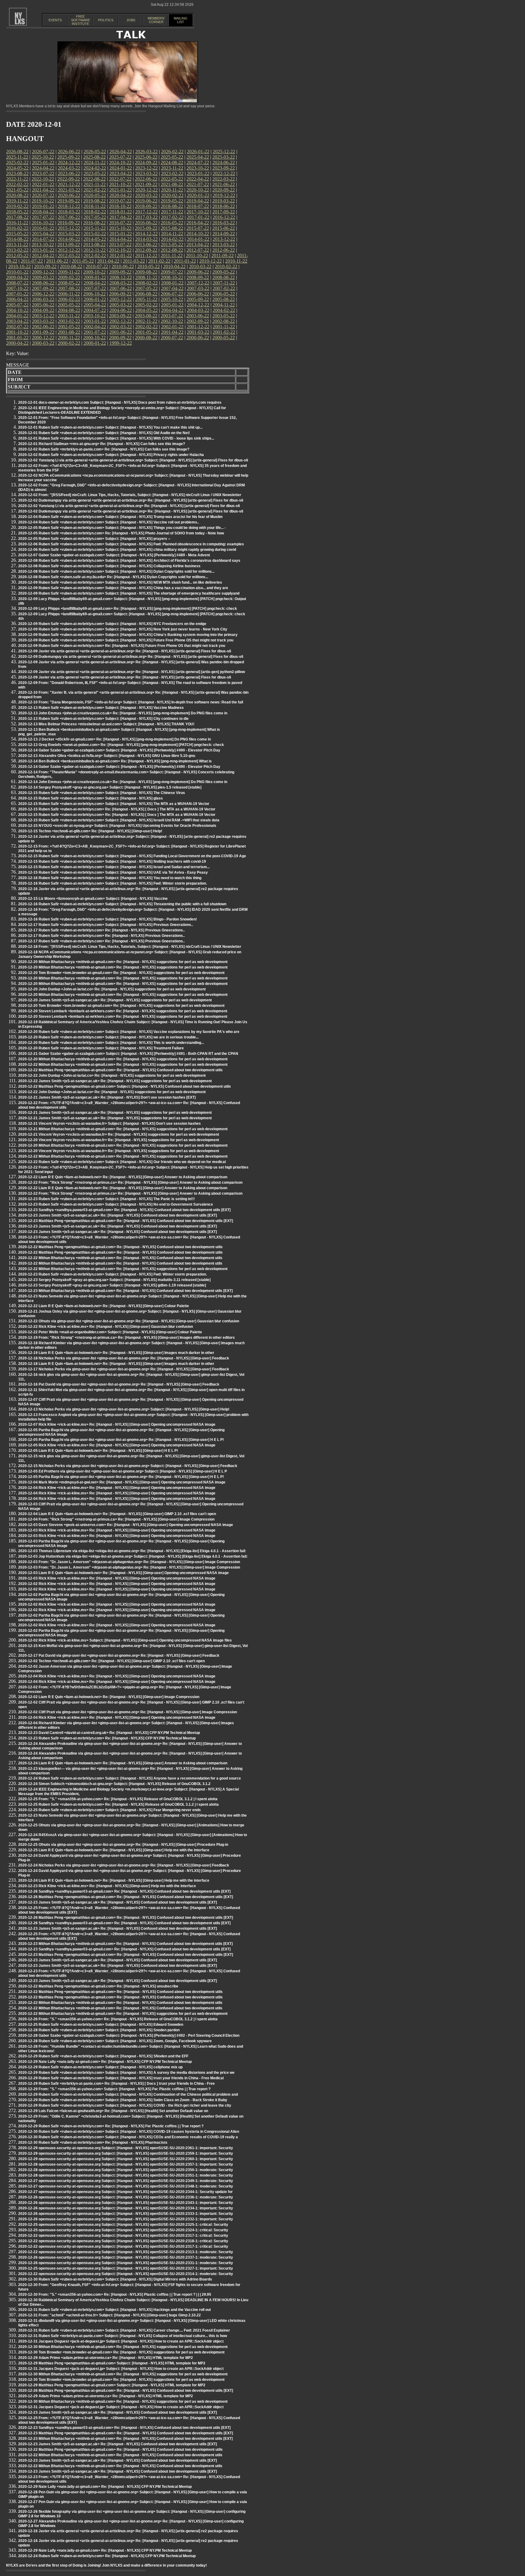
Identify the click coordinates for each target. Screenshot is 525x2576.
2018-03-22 (69, 212)
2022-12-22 (224, 173)
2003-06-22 (198, 316)
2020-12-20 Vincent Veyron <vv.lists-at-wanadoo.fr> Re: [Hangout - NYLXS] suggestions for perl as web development (119, 1140)
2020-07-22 (43, 195)
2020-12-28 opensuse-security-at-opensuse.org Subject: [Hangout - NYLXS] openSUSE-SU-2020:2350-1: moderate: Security (126, 2170)
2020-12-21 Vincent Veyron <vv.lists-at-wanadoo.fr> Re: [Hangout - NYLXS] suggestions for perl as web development (119, 1134)
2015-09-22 (146, 228)
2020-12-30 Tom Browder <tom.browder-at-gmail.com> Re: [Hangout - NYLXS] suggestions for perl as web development (121, 2352)
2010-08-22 (71, 266)
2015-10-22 (120, 228)
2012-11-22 (95, 250)
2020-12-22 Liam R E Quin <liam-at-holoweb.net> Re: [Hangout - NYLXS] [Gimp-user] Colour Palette (104, 1306)
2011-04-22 (108, 261)
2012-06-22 (224, 250)
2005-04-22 (95, 305)
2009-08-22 (146, 272)
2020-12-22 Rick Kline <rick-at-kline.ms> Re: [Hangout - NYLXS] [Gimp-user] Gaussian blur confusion (106, 1327)
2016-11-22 (17, 223)
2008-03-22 (121, 283)
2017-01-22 (198, 217)
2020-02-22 (172, 195)
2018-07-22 (198, 206)
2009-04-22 (17, 277)
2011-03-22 (134, 261)
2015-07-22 (198, 228)
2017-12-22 (146, 212)
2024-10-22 (120, 162)
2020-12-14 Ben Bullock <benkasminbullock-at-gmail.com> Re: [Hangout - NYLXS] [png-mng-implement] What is (115, 761)
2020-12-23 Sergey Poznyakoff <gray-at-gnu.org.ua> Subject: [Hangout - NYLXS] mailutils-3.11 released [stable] (114, 1280)
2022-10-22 (43, 179)
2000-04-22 (17, 343)
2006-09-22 (120, 294)
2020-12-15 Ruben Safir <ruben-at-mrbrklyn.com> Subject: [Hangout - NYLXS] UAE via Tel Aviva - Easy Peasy (113, 872)
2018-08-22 (172, 206)
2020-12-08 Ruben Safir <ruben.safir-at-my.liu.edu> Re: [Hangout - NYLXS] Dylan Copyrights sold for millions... (113, 577)
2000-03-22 (43, 343)
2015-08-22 (172, 228)
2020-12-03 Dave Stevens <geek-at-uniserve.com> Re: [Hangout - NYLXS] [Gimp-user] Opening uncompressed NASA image (126, 1525)
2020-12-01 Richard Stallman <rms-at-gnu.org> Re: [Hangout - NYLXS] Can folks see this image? (102, 444)
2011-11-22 (172, 256)
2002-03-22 (121, 327)
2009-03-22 (43, 277)
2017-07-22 (43, 217)
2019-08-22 (94, 201)
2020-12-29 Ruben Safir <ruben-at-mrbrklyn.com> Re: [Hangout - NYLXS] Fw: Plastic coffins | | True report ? (111, 2126)
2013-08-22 (94, 245)
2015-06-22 (224, 228)
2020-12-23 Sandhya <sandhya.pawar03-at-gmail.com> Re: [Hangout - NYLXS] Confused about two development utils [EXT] (124, 1210)
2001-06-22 (121, 332)
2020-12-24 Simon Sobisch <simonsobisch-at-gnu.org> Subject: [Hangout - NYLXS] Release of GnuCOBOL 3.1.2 (114, 1784)
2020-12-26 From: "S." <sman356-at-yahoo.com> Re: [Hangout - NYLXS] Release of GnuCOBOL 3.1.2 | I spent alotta (118, 2019)
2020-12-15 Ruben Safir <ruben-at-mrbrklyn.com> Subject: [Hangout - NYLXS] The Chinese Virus (102, 793)
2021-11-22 (95, 184)
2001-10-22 (17, 332)
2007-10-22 (17, 288)
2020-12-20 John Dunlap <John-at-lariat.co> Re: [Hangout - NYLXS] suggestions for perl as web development (112, 989)
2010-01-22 (17, 272)
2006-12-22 (43, 294)
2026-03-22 (146, 152)
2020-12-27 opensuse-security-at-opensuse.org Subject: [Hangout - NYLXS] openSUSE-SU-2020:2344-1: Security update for (125, 2192)
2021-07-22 (198, 184)
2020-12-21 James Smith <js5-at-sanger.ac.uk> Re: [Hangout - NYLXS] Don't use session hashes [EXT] (107, 1097)
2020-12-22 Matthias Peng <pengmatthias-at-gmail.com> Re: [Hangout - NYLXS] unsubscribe (98, 1986)
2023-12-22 (146, 168)
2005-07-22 (17, 305)
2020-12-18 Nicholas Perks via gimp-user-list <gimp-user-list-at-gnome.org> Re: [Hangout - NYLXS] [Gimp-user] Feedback (124, 1358)
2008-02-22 (146, 283)
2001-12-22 (198, 327)
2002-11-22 (146, 321)
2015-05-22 (17, 234)
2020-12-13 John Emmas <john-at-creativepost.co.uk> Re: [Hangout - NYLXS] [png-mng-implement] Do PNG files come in (123, 713)
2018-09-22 (146, 206)
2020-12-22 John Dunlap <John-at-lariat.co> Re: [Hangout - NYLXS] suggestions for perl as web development (112, 1076)
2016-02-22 (17, 228)
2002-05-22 (69, 327)
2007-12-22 (198, 283)
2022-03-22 (224, 179)
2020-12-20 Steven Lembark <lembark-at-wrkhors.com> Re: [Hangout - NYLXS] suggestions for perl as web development (123, 1011)
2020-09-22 (224, 190)
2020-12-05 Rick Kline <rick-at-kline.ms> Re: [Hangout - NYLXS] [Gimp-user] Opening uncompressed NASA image (117, 1445)
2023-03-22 (146, 173)
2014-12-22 (146, 234)
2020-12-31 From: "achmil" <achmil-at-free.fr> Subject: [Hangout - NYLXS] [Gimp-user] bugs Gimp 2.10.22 (110, 2315)
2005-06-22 (43, 305)
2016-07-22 (120, 223)
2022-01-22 (43, 184)
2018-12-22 (69, 206)
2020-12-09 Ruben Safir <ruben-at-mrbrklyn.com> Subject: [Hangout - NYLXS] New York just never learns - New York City (123, 629)
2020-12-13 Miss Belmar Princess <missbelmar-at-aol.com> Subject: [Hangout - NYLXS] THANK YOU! (106, 724)
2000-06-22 (198, 338)
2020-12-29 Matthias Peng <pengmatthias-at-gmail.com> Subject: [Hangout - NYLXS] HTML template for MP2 (112, 2363)
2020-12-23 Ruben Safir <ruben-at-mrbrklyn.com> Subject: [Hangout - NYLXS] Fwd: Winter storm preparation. (113, 1274)
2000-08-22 (146, 338)
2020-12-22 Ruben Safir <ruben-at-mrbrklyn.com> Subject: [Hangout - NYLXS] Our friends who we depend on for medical (122, 1162)
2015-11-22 (95, 228)
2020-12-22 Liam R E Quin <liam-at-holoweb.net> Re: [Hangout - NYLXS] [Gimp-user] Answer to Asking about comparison (123, 1177)
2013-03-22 (224, 245)
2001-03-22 (198, 332)
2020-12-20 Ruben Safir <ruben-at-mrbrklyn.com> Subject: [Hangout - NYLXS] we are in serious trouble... (108, 1037)
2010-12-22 (211, 261)
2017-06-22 (69, 217)
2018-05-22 (17, 212)
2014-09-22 (224, 234)
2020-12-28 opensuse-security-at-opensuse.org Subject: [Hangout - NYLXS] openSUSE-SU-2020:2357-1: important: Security (126, 2164)
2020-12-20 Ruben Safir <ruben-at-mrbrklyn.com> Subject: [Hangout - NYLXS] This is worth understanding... (111, 1043)
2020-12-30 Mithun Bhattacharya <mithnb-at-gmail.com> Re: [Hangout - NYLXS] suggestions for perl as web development (123, 2347)
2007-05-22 (146, 288)
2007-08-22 (69, 288)
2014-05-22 (95, 239)
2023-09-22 (224, 168)
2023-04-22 (121, 173)
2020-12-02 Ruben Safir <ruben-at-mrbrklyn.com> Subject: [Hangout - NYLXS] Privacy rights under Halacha (111, 455)
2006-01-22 (95, 299)
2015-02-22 (95, 234)
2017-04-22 (121, 217)
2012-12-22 (69, 250)
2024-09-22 (146, 162)
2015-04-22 (43, 234)
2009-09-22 (120, 272)
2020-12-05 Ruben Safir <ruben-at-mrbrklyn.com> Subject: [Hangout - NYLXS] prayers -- (94, 539)
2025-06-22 (146, 157)
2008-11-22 (146, 277)
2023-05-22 (95, 173)
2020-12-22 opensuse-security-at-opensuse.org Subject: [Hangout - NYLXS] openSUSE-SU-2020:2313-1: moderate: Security (126, 2252)
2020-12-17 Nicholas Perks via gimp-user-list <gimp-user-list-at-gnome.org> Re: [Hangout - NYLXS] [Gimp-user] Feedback (124, 1369)
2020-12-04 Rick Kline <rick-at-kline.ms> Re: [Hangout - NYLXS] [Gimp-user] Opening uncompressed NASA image (117, 1488)
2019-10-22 (43, 201)
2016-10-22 (43, 223)
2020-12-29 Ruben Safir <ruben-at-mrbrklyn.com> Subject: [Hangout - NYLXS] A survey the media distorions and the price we (126, 2073)
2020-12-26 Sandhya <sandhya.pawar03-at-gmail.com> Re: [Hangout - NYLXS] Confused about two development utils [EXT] (124, 1891)
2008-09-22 (198, 277)
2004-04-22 (172, 310)
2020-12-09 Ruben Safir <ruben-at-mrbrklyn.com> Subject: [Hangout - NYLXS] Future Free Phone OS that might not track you (126, 640)
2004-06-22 (121, 310)
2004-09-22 (43, 310)
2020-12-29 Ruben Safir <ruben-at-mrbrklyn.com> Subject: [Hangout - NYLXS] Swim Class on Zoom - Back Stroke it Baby (123, 2100)
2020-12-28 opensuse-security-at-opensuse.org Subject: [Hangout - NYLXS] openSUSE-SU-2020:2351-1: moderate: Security (126, 2175)
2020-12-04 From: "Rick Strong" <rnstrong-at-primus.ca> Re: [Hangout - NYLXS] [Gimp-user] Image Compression (116, 1519)
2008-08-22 (224, 277)
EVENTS (55, 20)
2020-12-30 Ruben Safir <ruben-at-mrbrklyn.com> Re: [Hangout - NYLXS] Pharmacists (93, 2143)
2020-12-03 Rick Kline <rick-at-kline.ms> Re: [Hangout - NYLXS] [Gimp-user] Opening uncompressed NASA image (117, 1530)
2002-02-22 (146, 327)
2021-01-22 (121, 190)
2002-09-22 (198, 321)
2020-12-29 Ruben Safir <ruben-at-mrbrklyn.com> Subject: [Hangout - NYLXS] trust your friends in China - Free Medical (121, 2078)
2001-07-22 (95, 332)
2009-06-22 (198, 272)
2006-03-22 (43, 299)
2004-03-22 (198, 310)
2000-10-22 (94, 338)
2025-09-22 (69, 157)
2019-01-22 (43, 206)
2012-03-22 (69, 256)
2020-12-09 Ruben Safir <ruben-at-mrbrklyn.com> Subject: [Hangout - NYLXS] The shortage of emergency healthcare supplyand (129, 593)
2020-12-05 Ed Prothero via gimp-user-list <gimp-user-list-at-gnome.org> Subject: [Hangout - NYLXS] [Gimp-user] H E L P (123, 1471)
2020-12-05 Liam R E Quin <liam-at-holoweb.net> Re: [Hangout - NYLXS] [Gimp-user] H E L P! (98, 1451)
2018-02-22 (95, 212)
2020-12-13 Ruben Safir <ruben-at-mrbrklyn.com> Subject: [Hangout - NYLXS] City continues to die (103, 719)
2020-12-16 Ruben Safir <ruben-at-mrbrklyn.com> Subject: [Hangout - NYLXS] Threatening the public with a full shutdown (122, 904)
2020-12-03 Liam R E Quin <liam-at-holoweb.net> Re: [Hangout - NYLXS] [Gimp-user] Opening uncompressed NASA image (124, 1573)
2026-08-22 (17, 152)
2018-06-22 (224, 206)
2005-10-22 (172, 299)
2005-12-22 (121, 299)
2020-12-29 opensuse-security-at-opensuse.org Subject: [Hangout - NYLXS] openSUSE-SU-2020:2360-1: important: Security (126, 2159)
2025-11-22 (17, 157)
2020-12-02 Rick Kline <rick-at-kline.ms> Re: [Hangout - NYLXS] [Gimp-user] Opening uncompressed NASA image (117, 1584)
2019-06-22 (146, 201)
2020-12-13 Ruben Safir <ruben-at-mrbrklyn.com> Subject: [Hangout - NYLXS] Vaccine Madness (101, 708)
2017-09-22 (224, 212)
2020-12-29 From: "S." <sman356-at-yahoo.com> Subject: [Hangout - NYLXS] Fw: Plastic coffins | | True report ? (114, 2089)
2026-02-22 (172, 152)
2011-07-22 (32, 261)
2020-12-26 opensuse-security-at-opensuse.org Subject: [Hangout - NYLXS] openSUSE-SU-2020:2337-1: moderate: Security (126, 2257)
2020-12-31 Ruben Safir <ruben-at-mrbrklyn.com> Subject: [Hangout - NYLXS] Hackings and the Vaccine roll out (115, 2310)
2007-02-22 (224, 288)
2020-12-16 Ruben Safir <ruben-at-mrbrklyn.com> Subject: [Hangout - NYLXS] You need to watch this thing (110, 878)
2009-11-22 (69, 272)
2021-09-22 (146, 184)
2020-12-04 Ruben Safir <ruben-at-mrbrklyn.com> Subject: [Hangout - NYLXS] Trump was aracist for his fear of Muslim (120, 517)
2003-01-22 (95, 321)
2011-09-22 (223, 256)
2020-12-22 (146, 190)
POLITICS (106, 20)
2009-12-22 (43, 272)
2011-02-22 (159, 261)
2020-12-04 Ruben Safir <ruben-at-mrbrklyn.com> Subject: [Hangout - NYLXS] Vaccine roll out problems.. (109, 522)
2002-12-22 (121, 321)
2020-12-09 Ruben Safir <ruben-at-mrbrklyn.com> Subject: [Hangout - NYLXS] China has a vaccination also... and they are (123, 588)
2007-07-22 (95, 288)
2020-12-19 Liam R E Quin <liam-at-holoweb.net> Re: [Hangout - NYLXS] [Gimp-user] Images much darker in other (116, 1353)
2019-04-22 (198, 201)
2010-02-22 (226, 266)
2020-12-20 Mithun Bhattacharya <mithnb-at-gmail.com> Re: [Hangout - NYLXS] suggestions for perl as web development (123, 962)
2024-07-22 (198, 162)
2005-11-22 (146, 299)
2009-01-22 (95, 277)
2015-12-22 (69, 228)
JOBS (131, 20)
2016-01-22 (43, 228)
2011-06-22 (57, 261)
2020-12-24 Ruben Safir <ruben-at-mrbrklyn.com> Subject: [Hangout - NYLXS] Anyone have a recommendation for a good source (130, 1778)
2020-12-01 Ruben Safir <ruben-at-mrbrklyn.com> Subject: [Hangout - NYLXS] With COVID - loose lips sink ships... (116, 438)
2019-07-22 (120, 201)
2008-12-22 (121, 277)
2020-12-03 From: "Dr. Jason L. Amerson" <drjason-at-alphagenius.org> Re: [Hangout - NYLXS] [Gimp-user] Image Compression (129, 1562)
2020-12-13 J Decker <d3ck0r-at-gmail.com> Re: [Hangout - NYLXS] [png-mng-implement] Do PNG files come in (115, 739)
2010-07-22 (97, 266)
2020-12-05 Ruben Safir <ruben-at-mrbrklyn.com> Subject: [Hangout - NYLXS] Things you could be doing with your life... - (122, 528)
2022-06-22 (146, 179)
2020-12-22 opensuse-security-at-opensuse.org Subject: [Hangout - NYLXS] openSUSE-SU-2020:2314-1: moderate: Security (126, 2274)
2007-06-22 (121, 288)
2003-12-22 (43, 316)
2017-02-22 (172, 217)
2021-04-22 (43, 190)
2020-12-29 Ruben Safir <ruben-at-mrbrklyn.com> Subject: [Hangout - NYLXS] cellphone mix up (100, 2067)
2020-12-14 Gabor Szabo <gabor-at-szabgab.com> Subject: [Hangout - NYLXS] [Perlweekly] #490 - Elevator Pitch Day (119, 750)
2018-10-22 (120, 206)
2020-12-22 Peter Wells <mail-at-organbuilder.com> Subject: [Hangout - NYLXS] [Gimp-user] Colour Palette (110, 1332)
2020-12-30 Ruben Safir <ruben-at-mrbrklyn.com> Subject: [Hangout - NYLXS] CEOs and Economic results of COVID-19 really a (128, 2137)
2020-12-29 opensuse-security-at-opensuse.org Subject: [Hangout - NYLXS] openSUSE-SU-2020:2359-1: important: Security (126, 2153)
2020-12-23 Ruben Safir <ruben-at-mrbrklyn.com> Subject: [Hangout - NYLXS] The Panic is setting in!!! (106, 1199)
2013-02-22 (17, 250)
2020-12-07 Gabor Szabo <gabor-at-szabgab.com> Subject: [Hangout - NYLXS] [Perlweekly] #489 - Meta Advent (114, 555)
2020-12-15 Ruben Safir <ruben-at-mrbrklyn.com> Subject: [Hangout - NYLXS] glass (91, 798)
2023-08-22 (17, 173)
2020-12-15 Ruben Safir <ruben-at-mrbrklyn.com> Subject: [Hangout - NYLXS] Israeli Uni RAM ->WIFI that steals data (119, 820)
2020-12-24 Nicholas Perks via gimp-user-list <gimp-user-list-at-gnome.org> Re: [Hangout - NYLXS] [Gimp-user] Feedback (124, 1865)
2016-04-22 (198, 223)
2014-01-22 (198, 239)
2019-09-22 (69, 201)
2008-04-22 (95, 283)
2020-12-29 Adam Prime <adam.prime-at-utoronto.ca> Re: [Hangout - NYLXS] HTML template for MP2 (106, 2358)
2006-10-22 (94, 294)
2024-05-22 (17, 168)
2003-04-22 (17, 321)
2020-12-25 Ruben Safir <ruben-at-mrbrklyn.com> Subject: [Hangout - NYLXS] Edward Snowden (101, 2025)
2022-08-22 (94, 179)
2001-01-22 (17, 338)
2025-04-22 (198, 157)
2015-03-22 (69, 234)
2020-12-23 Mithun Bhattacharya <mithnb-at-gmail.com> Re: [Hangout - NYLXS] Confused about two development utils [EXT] (125, 1291)
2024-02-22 (95, 168)
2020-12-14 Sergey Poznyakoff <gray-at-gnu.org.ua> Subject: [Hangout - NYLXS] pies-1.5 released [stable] (110, 787)
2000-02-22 (69, 343)
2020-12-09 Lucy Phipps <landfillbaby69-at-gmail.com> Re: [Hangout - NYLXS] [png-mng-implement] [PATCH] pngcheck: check (128, 609)
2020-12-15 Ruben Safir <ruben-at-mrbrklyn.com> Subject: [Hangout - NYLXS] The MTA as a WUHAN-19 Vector (114, 804)
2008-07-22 (17, 283)
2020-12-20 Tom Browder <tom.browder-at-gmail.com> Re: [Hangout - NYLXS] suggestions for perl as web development (121, 973)
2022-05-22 (172, 179)
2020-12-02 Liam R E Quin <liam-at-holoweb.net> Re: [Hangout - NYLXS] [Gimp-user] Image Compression (109, 1697)
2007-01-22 (17, 294)
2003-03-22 (43, 321)
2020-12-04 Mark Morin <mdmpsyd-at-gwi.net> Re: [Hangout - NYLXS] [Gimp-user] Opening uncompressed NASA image (122, 1482)
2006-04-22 (17, 299)
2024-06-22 (224, 162)
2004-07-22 (95, 310)
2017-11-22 (172, 212)
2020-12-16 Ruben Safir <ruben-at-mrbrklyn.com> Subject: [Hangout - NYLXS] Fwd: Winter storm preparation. (113, 883)
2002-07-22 (17, 327)
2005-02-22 (146, 305)
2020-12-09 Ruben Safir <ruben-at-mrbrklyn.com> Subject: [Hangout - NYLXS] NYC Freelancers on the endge (112, 624)
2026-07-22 (43, 152)
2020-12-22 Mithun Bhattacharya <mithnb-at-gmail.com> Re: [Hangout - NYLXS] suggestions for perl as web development (123, 1065)
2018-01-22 (121, 212)
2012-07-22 (198, 250)
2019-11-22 (17, 201)
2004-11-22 (224, 305)
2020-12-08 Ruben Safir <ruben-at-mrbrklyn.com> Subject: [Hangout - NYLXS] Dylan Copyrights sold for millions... (116, 571)
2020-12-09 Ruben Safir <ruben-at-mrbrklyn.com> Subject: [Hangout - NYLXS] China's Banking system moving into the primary (128, 635)
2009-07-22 (172, 272)
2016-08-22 (94, 223)
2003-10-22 (94, 316)
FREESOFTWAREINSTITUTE (81, 20)
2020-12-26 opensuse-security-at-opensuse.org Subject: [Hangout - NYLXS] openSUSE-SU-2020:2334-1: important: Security (126, 2208)
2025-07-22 (120, 157)
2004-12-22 (198, 305)
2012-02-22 (95, 256)
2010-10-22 (19, 266)
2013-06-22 (146, 245)
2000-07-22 (172, 338)
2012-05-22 (17, 256)
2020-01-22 (198, 195)
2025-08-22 (94, 157)
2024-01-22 (121, 168)
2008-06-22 (43, 283)
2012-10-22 (120, 250)
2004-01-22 (17, 316)
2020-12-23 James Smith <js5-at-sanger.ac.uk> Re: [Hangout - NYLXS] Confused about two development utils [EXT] (118, 1215)
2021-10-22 (120, 184)
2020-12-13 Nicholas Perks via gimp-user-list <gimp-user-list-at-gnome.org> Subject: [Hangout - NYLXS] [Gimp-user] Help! (124, 1409)
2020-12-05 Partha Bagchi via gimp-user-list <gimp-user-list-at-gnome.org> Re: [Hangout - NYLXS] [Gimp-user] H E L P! (121, 1440)
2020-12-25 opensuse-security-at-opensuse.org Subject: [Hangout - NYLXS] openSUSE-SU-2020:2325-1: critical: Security (123, 2225)
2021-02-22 (95, 190)
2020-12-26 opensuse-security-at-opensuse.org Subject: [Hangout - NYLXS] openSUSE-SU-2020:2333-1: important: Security (126, 2214)
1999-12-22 (121, 343)
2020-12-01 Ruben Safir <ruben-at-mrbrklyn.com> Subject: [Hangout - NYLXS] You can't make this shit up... (110, 427)
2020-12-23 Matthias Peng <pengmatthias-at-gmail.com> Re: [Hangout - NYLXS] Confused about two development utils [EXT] (126, 1221)
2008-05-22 (69, 283)
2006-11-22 (69, 294)
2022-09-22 (69, 179)
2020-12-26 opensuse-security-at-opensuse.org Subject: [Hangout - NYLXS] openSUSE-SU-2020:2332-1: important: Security (126, 2219)
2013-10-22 (43, 245)
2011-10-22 (197, 256)
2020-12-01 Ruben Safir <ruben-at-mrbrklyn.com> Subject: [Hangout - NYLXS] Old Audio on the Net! (104, 433)
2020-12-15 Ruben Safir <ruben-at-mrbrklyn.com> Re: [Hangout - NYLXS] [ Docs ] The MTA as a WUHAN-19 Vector (117, 809)
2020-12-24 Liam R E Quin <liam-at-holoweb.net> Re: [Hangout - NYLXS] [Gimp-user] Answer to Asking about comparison (123, 1763)
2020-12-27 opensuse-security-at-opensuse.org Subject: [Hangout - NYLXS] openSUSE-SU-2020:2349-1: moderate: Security (126, 2181)
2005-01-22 (172, 305)
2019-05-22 (172, 201)
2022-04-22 (198, 179)
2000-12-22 (43, 338)
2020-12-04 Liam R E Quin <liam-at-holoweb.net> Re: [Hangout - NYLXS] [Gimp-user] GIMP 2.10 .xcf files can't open (117, 1514)
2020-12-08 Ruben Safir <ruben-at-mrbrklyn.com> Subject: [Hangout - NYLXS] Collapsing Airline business (109, 566)
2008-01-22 (172, 283)
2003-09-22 (120, 316)
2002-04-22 (95, 327)
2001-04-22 (172, 332)
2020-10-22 (198, 190)
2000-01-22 (95, 343)
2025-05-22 (172, 157)
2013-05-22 (172, 245)
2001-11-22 (224, 327)
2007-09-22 (43, 288)
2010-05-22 (149, 266)
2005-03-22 (121, 305)
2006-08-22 (146, 294)
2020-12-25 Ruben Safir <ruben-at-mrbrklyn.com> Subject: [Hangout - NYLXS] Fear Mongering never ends (110, 1810)
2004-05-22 (146, 310)
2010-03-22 (200, 266)
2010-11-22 (236, 261)
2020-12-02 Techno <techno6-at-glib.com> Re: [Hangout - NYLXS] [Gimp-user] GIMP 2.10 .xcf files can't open (112, 1661)
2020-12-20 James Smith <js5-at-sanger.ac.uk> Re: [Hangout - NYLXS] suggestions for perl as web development (115, 1000)
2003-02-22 (69, 321)
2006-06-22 (198, 294)
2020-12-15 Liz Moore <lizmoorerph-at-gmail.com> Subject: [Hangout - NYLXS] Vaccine (93, 899)
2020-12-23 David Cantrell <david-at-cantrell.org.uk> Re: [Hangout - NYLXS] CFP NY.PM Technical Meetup (109, 1733)
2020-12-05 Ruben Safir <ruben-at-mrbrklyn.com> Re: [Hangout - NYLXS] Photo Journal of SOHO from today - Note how (121, 533)
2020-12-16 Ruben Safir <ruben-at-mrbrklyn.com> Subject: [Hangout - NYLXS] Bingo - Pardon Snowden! (108, 919)
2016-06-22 (146, 223)
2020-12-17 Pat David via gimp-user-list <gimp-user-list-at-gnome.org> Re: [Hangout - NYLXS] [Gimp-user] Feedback (119, 1656)
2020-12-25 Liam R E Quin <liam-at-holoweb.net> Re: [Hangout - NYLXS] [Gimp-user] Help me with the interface (114, 1850)
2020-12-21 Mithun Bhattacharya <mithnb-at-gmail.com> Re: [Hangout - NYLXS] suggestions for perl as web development (123, 1129)
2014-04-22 (121, 239)
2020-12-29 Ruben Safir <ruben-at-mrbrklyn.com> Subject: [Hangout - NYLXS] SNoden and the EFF (103, 2056)
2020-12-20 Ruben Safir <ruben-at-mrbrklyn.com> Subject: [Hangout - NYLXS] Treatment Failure (101, 1048)
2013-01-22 (43, 250)
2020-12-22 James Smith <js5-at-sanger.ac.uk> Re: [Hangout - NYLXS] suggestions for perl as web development (115, 1081)
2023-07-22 (43, 173)
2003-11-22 (69, 316)
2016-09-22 (69, 223)
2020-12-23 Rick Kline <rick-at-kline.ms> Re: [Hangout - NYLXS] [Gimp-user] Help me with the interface (107, 1886)
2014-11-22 (172, 234)
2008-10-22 (172, 277)
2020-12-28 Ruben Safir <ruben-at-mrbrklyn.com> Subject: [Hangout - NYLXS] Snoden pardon (99, 2030)
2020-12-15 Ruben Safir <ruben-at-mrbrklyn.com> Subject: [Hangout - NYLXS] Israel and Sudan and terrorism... (114, 867)
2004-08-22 (69, 310)
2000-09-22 (120, 338)
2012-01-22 (121, 256)
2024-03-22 (69, 168)
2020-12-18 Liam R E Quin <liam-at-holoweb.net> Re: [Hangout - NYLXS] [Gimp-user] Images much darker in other (116, 1364)
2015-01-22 (121, 234)
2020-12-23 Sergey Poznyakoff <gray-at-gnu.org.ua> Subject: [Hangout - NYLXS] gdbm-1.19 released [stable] (112, 1285)
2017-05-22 (95, 217)
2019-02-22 (17, 206)
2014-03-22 (146, 239)
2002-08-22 (224, 321)
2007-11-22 (224, 283)
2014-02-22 (172, 239)
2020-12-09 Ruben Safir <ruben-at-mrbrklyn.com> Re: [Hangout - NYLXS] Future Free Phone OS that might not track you (122, 646)
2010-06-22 (123, 266)
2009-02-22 (69, 277)
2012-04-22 (43, 256)
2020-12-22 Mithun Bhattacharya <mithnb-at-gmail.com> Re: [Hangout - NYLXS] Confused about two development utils (120, 1258)
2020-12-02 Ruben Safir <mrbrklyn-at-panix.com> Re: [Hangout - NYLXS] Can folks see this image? (104, 449)
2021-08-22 (172, 184)
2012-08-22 (172, 250)
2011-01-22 (185, 261)
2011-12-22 (146, 256)
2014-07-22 (43, 239)
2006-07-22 (172, 294)
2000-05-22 (224, 338)
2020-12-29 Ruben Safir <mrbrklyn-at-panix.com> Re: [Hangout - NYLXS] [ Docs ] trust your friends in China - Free (117, 2084)
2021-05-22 (17, 190)
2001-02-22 (224, 332)
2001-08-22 (69, 332)
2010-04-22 (174, 266)
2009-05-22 (224, 272)
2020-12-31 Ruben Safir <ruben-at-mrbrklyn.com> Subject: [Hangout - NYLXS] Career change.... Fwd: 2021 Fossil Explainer (124, 2330)
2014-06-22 (69, 239)
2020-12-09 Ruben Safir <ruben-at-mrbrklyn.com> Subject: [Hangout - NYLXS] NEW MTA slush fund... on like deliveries (120, 582)
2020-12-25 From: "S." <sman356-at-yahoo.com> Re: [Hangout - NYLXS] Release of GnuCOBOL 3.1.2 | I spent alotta (118, 1799)
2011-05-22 (83, 261)
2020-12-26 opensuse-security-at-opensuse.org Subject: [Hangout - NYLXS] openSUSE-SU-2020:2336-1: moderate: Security (126, 2197)
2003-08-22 (146, 316)
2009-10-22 (94, 272)
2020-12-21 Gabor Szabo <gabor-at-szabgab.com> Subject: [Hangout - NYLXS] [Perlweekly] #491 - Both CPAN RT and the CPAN (128, 1054)
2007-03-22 (198, 288)
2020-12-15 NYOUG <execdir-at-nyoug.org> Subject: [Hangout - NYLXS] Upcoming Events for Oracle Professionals (117, 826)
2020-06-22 (69, 195)
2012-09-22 (146, 250)
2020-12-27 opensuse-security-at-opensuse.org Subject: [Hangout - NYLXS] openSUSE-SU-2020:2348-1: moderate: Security (126, 2186)
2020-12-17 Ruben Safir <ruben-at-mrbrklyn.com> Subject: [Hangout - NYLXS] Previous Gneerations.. (106, 925)
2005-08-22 (224, 299)
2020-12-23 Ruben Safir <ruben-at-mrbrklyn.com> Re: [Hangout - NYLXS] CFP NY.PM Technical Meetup (107, 1738)
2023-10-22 (198, 168)
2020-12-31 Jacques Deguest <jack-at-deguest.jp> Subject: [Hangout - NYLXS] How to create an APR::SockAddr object (121, 2341)
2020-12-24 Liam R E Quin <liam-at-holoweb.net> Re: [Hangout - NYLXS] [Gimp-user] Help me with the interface (114, 1880)
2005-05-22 (69, 305)
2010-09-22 (45, 266)
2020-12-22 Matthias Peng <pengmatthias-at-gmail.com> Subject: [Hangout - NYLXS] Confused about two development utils (125, 1086)
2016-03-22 (224, 223)
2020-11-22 (172, 190)
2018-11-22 (95, 206)
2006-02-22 (69, 299)
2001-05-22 (146, 332)
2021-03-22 (69, 190)
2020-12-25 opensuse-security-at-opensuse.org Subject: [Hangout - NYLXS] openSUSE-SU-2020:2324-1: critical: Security (123, 2230)
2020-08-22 (17, 195)
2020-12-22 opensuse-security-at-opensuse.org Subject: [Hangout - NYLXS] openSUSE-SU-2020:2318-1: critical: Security (123, 2241)
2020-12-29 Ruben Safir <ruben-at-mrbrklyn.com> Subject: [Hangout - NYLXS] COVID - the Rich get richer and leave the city (125, 2105)
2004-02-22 (224, 310)
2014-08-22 (17, 239)
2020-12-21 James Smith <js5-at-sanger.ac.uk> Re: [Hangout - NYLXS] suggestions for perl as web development (115, 1113)
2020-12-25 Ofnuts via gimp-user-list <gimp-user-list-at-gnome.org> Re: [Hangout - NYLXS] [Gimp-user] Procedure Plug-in (123, 1845)
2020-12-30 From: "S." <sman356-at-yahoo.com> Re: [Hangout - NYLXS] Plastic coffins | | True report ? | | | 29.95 (115, 2295)
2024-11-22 (95, 162)
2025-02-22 (17, 162)
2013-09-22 (69, 245)
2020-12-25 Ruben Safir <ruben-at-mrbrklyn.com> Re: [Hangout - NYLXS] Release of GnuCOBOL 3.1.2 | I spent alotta (118, 1804)
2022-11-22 (17, 179)
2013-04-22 (198, 245)
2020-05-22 (95, 195)
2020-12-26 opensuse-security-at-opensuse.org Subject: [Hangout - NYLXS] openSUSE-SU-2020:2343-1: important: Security (126, 2203)
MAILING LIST (181, 20)
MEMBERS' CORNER (156, 20)
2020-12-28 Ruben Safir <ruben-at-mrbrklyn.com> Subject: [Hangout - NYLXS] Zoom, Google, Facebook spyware (115, 2041)
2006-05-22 (224, 294)
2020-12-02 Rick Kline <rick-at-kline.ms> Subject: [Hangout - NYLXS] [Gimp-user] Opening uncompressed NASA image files (125, 1640)
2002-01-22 (172, 327)
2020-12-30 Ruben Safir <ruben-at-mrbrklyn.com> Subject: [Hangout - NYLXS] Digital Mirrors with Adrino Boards (115, 2279)
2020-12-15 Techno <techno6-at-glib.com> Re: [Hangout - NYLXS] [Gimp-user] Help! (90, 831)
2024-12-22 (69, 162)
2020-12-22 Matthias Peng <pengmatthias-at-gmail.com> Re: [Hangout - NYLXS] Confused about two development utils (120, 1070)
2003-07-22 (172, 316)
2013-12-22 (224, 239)
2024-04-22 (43, 168)
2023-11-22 (172, 168)
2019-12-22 (224, 195)
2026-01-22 (198, 152)
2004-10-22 (17, 310)
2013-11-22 (17, 245)
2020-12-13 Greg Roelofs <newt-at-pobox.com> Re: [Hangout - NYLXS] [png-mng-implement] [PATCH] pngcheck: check (121, 745)
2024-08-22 (172, 162)
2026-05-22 (95, 152)
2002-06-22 (43, 327)
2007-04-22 (172, 288)
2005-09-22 (198, 299)
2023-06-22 (69, 173)
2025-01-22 (43, 162)
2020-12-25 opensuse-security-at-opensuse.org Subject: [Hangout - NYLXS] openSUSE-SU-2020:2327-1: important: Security (126, 2268)
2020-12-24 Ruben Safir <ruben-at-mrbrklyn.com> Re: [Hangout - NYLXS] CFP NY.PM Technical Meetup (107, 2556)
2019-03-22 (224, 201)
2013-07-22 (120, 245)
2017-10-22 (198, 212)
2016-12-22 (224, 217)
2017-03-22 (146, 217)
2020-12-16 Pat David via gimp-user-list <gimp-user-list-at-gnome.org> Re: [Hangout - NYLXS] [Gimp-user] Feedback (119, 1384)
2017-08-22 (17, 217)
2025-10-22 (43, 157)
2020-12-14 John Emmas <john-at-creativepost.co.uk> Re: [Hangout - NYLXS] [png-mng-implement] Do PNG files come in (123, 782)
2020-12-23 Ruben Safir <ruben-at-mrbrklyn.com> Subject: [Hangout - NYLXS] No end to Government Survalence (116, 1204)
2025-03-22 (224, 157)
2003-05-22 (224, 316)
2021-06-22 (224, 184)
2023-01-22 (198, 173)
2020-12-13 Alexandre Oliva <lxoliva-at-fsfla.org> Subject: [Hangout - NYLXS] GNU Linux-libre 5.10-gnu (107, 756)
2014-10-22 (198, 234)
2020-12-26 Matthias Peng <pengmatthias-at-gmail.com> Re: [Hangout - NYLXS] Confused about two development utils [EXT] (126, 1897)
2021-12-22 (69, 184)
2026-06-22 (69, 152)
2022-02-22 (17, 184)
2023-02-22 (172, 173)
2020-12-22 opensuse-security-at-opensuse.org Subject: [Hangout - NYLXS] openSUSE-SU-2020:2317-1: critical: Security (123, 2236)
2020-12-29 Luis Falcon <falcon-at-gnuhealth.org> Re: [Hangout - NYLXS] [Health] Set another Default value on (113, 2111)
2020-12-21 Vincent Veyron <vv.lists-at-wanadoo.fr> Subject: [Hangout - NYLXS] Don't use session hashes (110, 1124)
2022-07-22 (120, 179)
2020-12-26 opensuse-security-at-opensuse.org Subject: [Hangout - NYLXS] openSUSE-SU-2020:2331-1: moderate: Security (126, 2263)
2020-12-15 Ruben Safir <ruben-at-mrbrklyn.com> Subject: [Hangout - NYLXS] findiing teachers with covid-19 (112, 862)
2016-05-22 (172, 223)
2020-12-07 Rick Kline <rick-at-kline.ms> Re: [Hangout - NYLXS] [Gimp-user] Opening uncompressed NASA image (117, 1424)
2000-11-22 (69, 338)
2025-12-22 (224, 152)
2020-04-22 (121, 195)
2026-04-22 (121, 152)
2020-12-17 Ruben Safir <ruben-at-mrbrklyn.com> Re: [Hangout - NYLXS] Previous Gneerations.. (101, 930)
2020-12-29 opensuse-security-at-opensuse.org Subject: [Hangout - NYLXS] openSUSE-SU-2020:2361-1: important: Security (126, 2148)
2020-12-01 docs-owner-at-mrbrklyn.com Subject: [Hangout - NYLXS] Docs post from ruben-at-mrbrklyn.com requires (120, 402)
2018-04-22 (43, 212)
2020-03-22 (146, 195)
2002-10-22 (172, 321)
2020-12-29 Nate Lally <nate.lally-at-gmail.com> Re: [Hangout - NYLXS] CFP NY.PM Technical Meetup (105, 2062)
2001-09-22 (43, 332)
